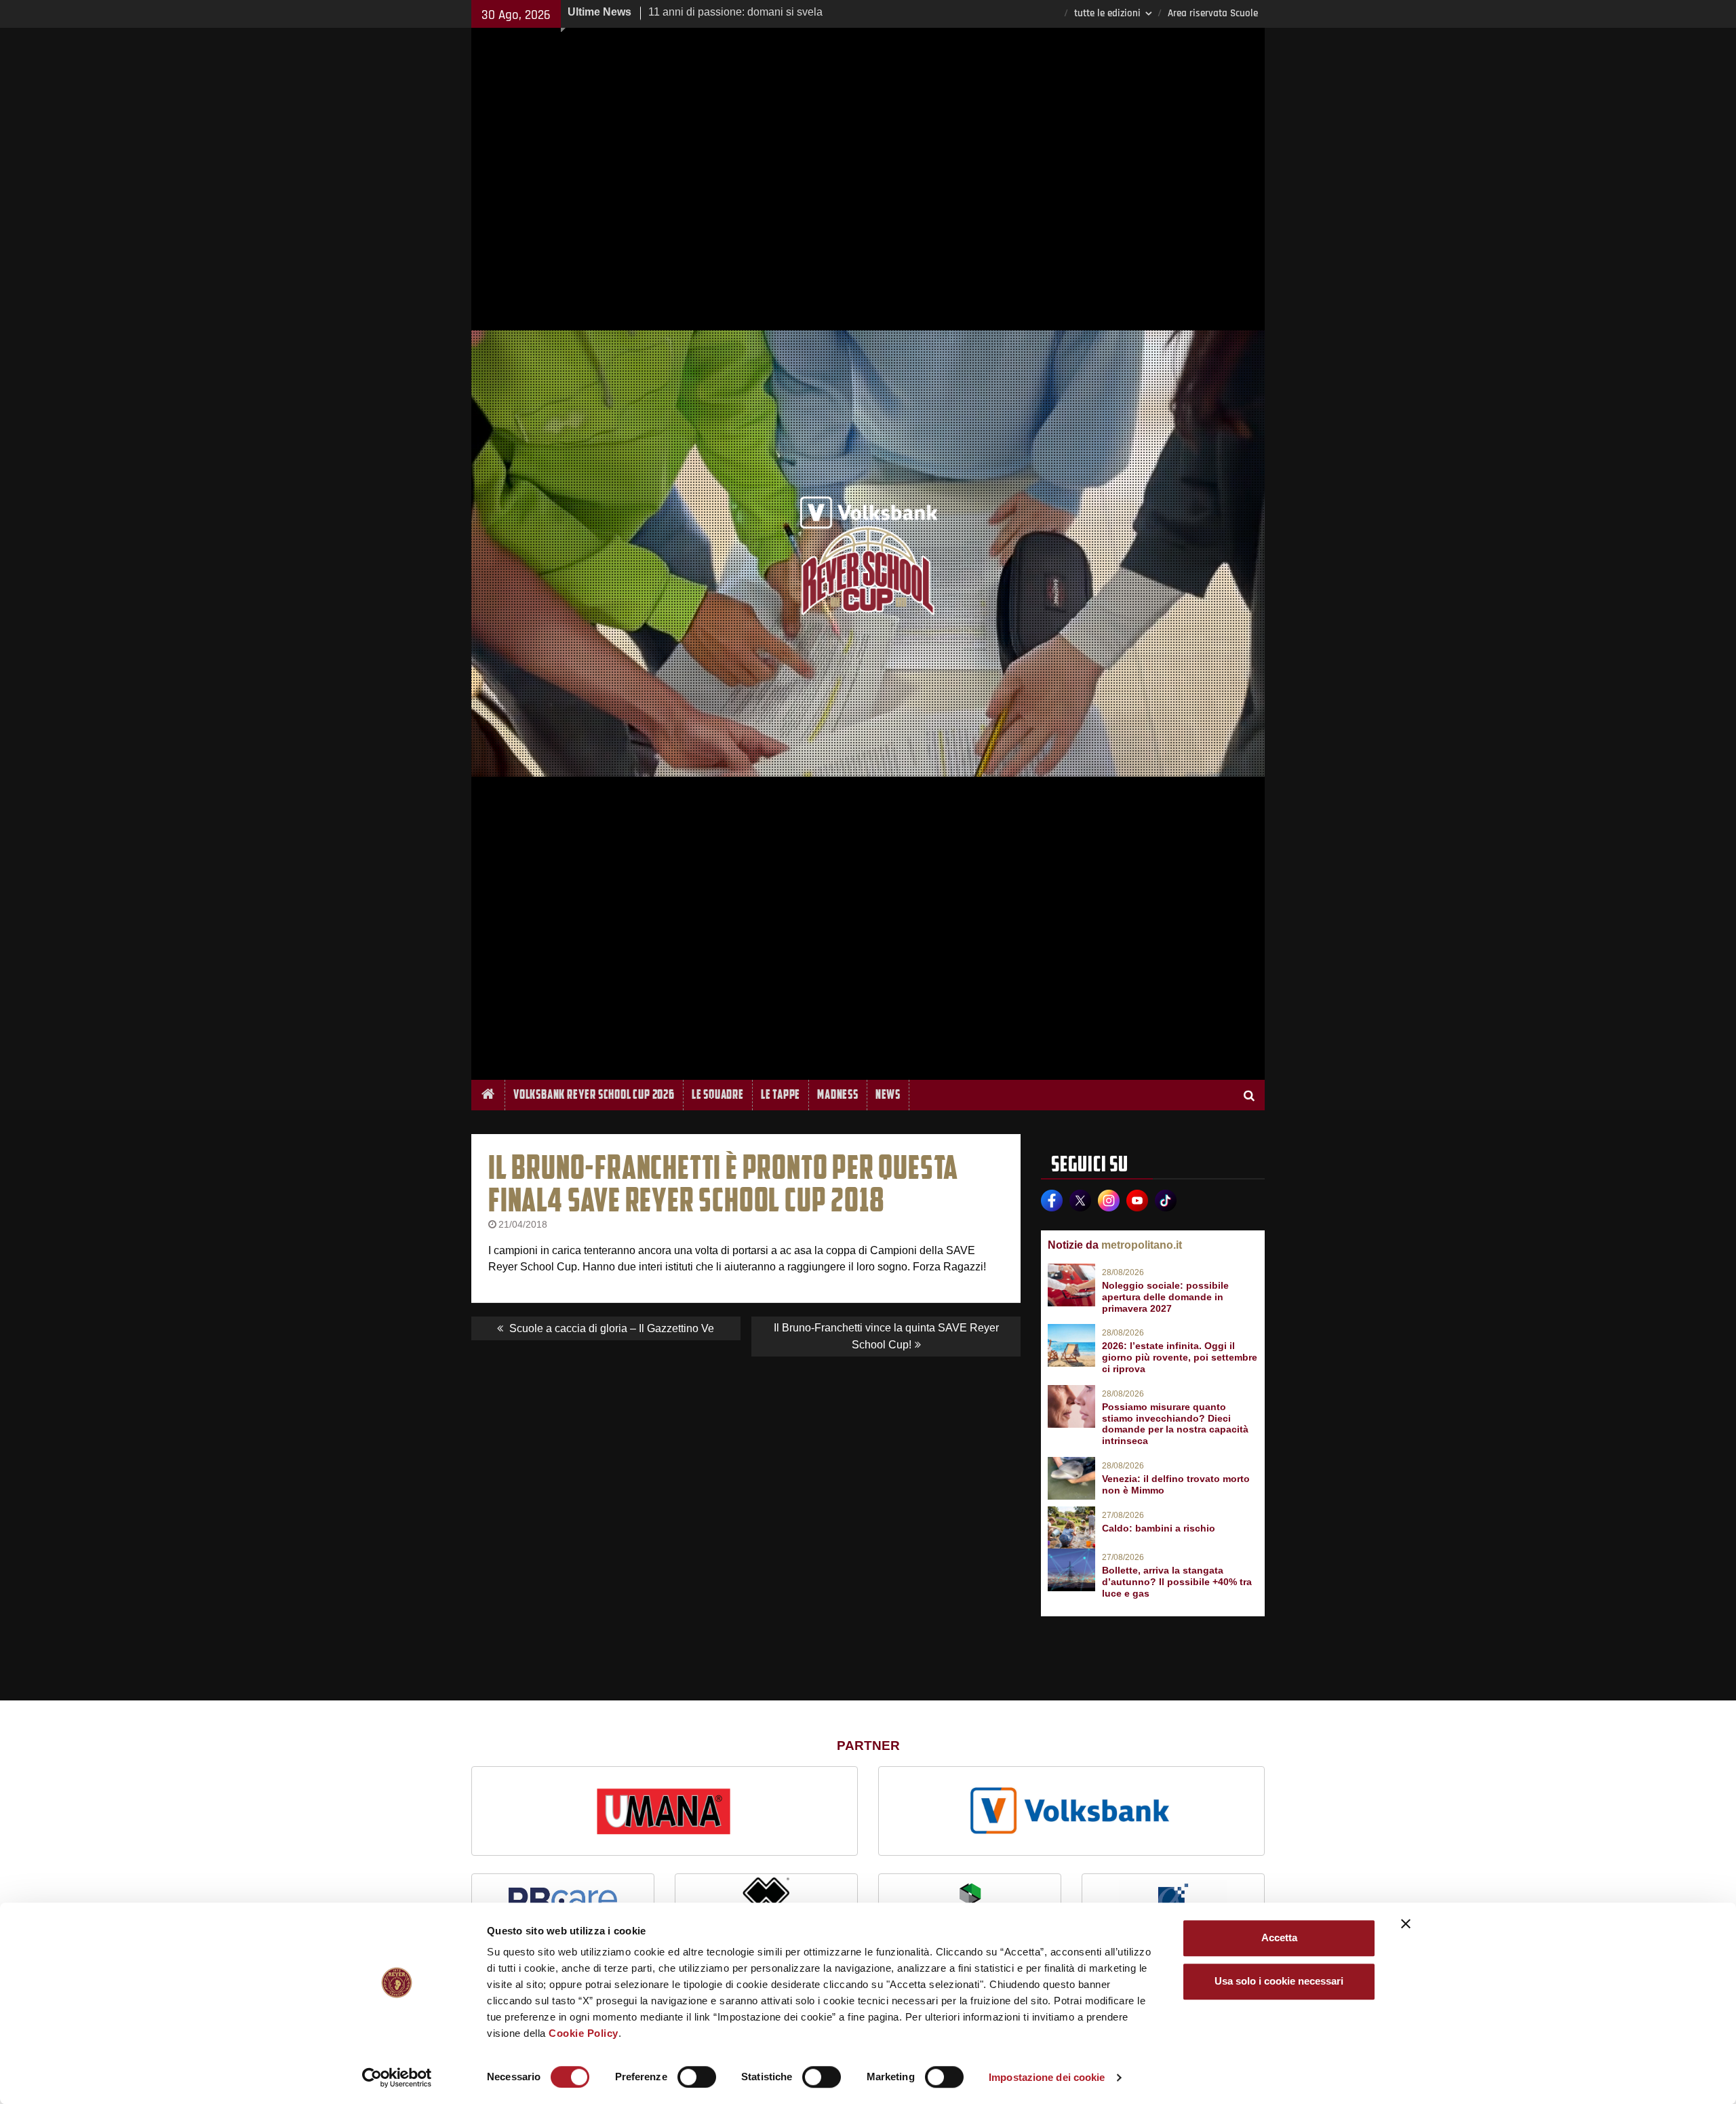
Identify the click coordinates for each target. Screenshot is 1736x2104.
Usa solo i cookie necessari (1279, 1981)
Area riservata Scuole (1213, 13)
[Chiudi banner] (1406, 1924)
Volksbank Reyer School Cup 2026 (594, 1094)
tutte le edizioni (1107, 13)
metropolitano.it (1142, 1245)
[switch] (697, 2077)
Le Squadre (718, 1094)
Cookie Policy (584, 2033)
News (888, 1094)
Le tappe (781, 1094)
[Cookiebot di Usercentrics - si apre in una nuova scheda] (397, 2078)
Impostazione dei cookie (1047, 2077)
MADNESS (838, 1094)
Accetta (1279, 1937)
